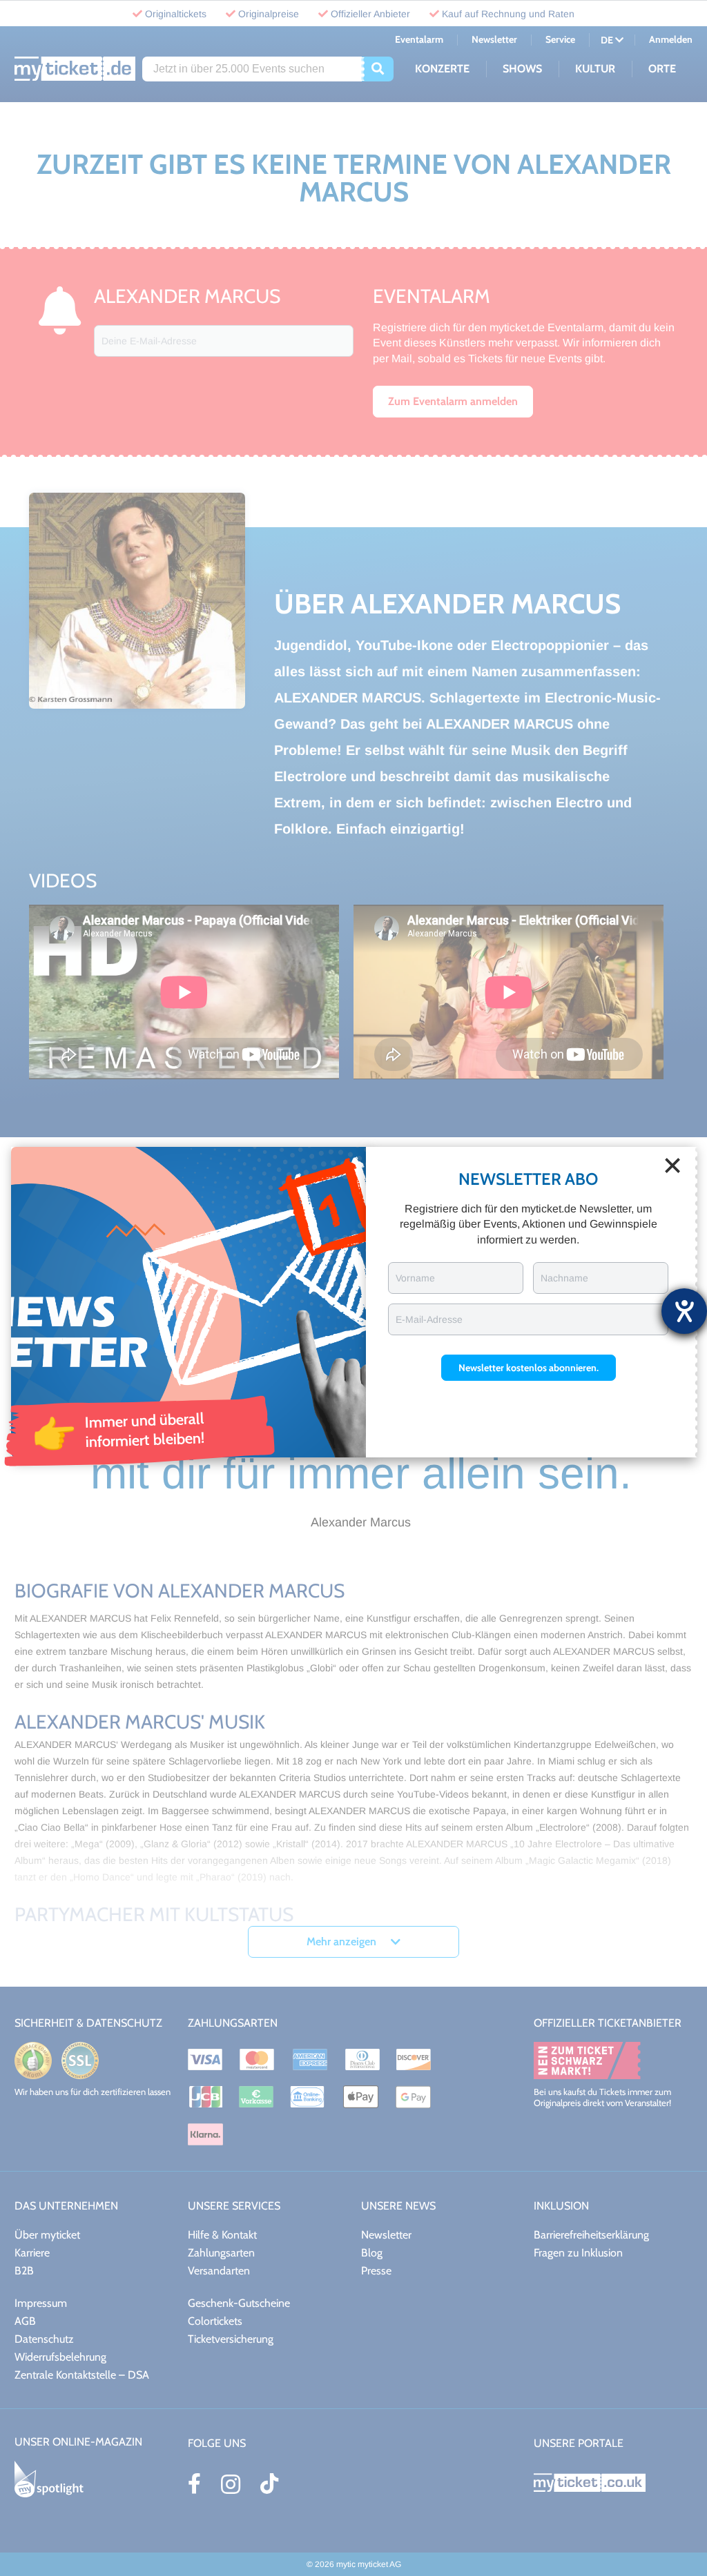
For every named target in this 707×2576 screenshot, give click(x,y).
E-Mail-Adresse (429, 1319)
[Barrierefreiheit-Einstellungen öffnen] (684, 1311)
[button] (529, 1368)
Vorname (415, 1278)
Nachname (564, 1278)
